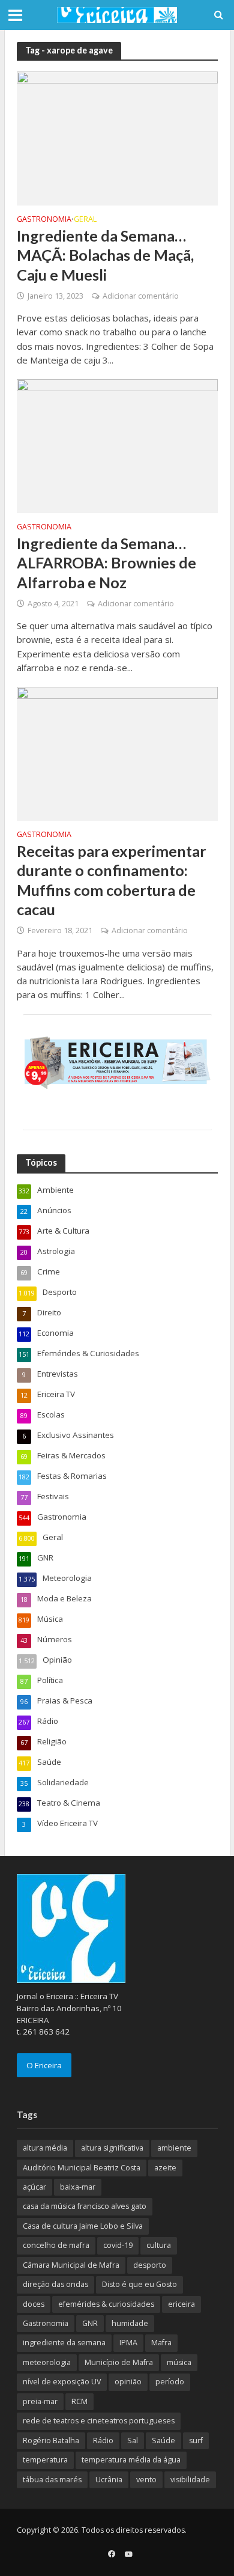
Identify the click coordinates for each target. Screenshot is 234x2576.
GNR (90, 2323)
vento (146, 2480)
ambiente (174, 2148)
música (179, 2362)
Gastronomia (44, 220)
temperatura (45, 2460)
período (170, 2382)
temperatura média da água (131, 2460)
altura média (45, 2148)
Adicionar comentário (141, 296)
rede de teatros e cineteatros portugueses (99, 2421)
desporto (150, 2265)
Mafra (161, 2343)
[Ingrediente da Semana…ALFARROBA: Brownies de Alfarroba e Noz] (117, 445)
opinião (128, 2382)
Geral (85, 220)
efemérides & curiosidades (106, 2304)
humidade (130, 2323)
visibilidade (190, 2480)
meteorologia (47, 2362)
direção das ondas (55, 2284)
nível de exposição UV (62, 2382)
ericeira (181, 2304)
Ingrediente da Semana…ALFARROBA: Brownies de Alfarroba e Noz (106, 563)
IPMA (128, 2343)
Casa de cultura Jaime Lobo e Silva (83, 2226)
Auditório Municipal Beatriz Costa (82, 2168)
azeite (165, 2168)
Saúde (163, 2441)
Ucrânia (109, 2480)
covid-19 (118, 2245)
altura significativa (112, 2148)
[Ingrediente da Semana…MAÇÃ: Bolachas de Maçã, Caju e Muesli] (117, 138)
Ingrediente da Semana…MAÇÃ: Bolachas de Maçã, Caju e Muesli (105, 255)
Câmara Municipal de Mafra (71, 2265)
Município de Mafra (119, 2362)
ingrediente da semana (64, 2343)
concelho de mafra (56, 2245)
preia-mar (40, 2401)
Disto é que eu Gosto (139, 2284)
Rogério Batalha (51, 2441)
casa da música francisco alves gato (85, 2206)
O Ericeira (44, 2065)
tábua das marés (52, 2480)
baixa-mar (78, 2187)
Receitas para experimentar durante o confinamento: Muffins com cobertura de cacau (112, 880)
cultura (159, 2245)
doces (34, 2304)
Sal (133, 2441)
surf (196, 2441)
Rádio (103, 2441)
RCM (79, 2401)
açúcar (34, 2187)
